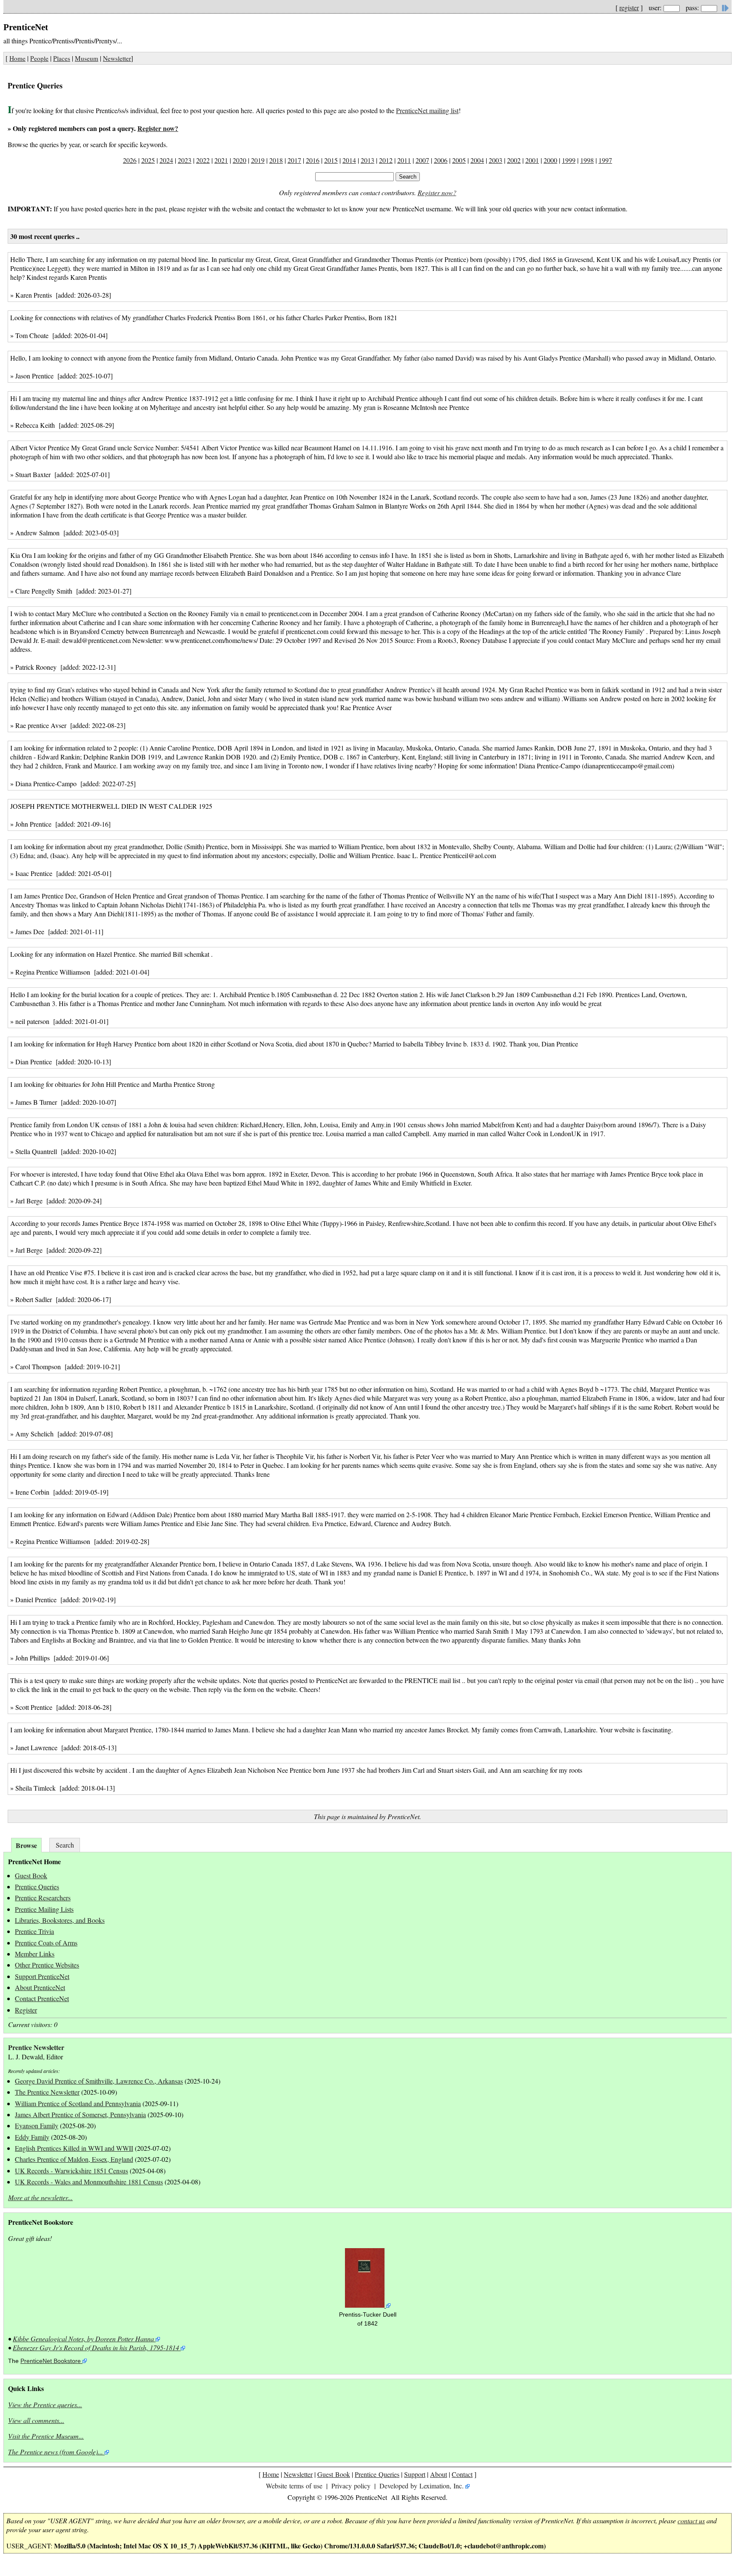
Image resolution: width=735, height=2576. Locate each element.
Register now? (158, 128)
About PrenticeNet (40, 1987)
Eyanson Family (37, 2125)
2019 (258, 160)
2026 (130, 160)
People (39, 58)
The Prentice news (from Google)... (56, 2452)
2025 (148, 160)
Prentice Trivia (34, 1931)
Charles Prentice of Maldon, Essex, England (74, 2159)
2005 (459, 160)
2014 (349, 160)
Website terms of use (294, 2486)
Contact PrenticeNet (42, 1998)
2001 (532, 160)
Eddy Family (32, 2137)
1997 (605, 160)
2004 (477, 160)
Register (26, 2010)
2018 (276, 160)
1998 (587, 160)
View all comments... (36, 2420)
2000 (550, 160)
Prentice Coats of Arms (46, 1943)
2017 (294, 160)
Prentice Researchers (43, 1898)
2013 (367, 160)
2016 (313, 160)
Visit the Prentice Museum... (46, 2436)
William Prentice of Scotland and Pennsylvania (78, 2103)
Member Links (35, 1954)
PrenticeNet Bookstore (51, 2361)
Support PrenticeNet (42, 1976)
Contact (462, 2474)
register (629, 7)
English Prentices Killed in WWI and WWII (74, 2148)
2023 (185, 160)
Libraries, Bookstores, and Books (60, 1920)
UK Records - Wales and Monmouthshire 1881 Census (89, 2182)
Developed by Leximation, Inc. (422, 2486)
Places (62, 58)
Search (65, 1845)
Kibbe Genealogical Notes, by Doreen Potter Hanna (83, 2339)
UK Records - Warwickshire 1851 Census (71, 2171)
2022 (203, 160)
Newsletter (117, 58)
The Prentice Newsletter (47, 2092)
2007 (422, 160)
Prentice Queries (37, 1887)
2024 (166, 160)
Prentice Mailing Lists (44, 1909)
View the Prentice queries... (45, 2404)
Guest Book (31, 1875)
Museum (87, 58)
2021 (221, 160)
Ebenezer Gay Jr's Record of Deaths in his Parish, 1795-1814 (96, 2347)
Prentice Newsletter (36, 2047)
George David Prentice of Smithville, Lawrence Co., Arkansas (99, 2081)
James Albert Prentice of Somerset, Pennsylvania (80, 2114)
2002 (514, 160)
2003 (496, 160)
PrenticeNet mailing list (427, 110)
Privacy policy (351, 2486)
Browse (26, 1845)
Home (17, 58)
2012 (386, 160)
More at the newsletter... (40, 2197)
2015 (331, 160)
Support (415, 2474)
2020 (239, 160)
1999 (569, 160)
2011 (404, 160)
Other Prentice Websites (47, 1965)
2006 (441, 160)
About (439, 2474)
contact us (691, 2521)
